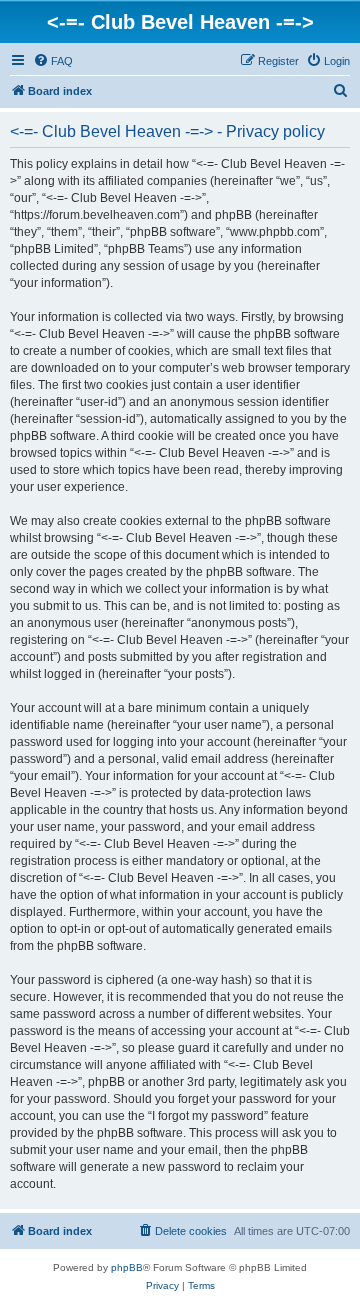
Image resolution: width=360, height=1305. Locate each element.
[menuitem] (53, 61)
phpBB (127, 1267)
